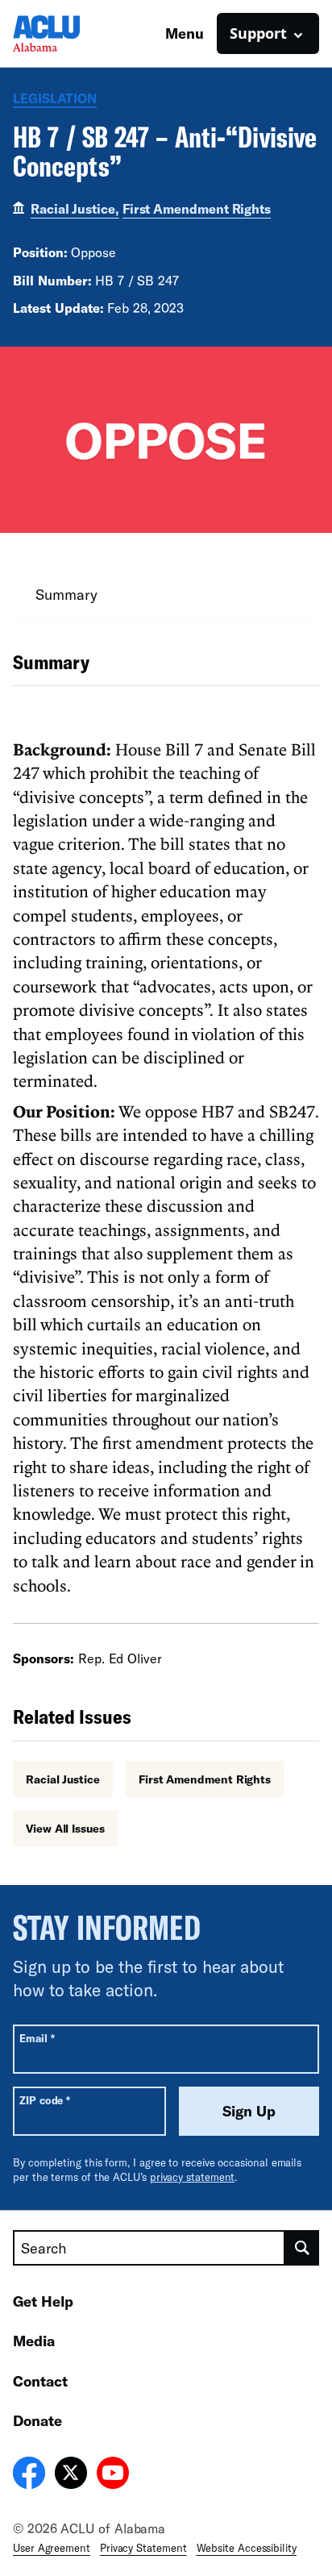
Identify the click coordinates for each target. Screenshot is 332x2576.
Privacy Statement (143, 2548)
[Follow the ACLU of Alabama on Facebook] (29, 2475)
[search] (302, 2248)
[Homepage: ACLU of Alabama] (69, 33)
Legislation (55, 98)
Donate (37, 2420)
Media (34, 2341)
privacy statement (193, 2177)
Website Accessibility (247, 2548)
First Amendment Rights (197, 208)
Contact (40, 2381)
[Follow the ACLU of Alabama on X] (71, 2475)
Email (37, 2038)
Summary (66, 594)
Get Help (43, 2301)
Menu (185, 33)
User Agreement (52, 2548)
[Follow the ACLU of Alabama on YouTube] (113, 2475)
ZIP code (45, 2100)
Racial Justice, (75, 208)
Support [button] (258, 33)
